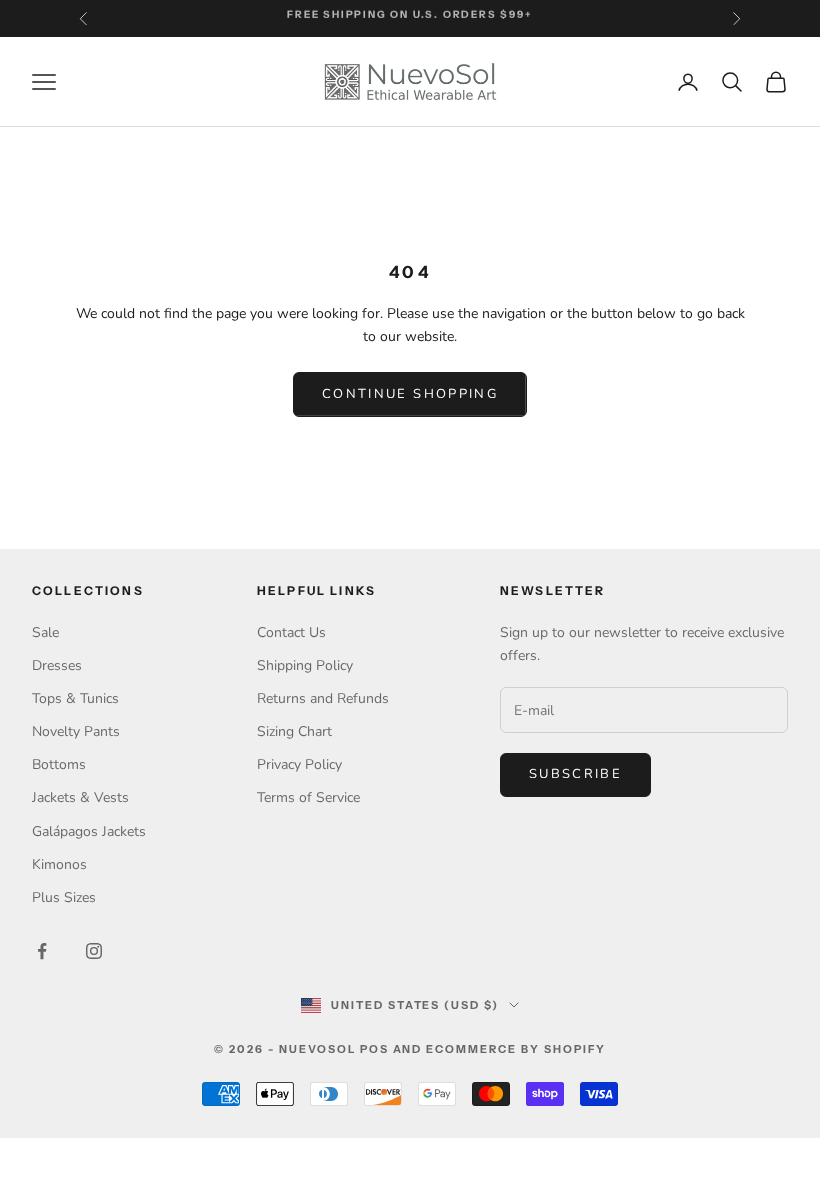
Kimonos (59, 864)
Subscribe (575, 774)
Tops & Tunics (75, 698)
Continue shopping (410, 394)
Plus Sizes (64, 897)
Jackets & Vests (80, 797)
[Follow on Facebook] (42, 951)
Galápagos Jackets (89, 831)
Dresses (57, 665)
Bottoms (59, 764)
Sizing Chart (294, 731)
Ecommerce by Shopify (516, 1049)
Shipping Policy (305, 665)
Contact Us (291, 632)
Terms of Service (308, 797)
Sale (45, 632)
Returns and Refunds (323, 698)
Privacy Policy (299, 764)
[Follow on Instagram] (94, 951)
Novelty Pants (76, 731)
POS (374, 1049)
